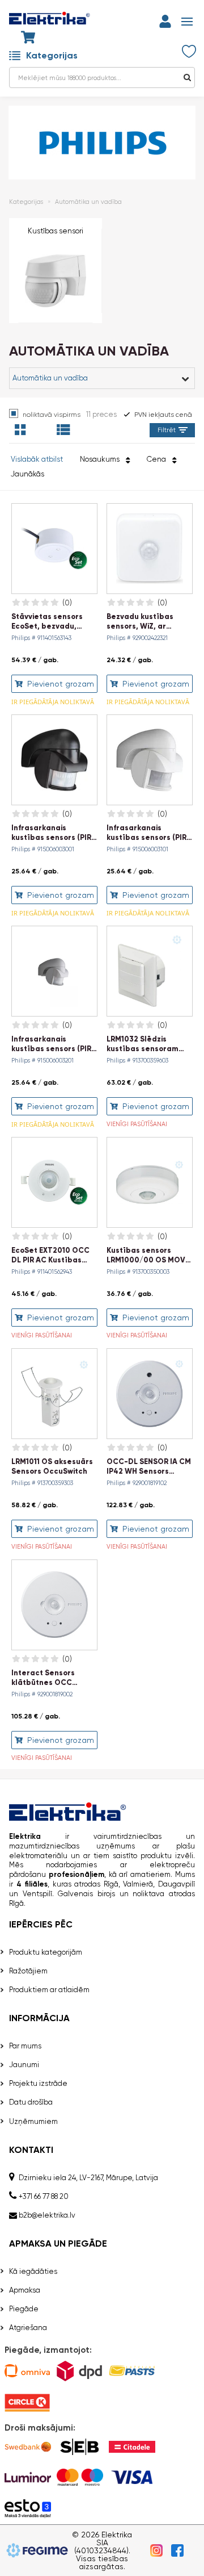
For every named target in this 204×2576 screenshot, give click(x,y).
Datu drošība (31, 2102)
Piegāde (24, 2309)
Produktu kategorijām (46, 1952)
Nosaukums (101, 459)
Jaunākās (27, 474)
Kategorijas (52, 55)
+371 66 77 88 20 (44, 2196)
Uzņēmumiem (33, 2121)
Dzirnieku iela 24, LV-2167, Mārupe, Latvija (88, 2178)
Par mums (25, 2046)
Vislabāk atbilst (37, 459)
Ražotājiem (28, 1971)
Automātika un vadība (88, 202)
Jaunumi (24, 2065)
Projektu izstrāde (38, 2083)
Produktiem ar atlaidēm (49, 1990)
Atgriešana (28, 2328)
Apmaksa (25, 2290)
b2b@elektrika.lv (47, 2215)
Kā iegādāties (33, 2271)
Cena (158, 459)
